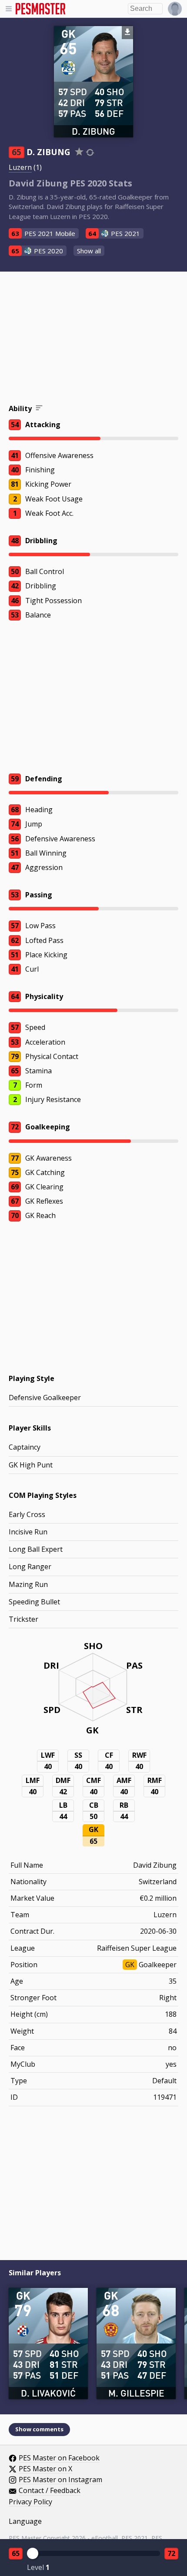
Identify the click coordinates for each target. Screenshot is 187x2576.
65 (16, 2553)
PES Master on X (45, 2469)
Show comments (39, 2429)
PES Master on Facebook (59, 2458)
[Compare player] (90, 152)
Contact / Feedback (50, 2491)
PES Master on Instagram (60, 2480)
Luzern (20, 167)
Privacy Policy (30, 2502)
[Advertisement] (93, 339)
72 (171, 2553)
